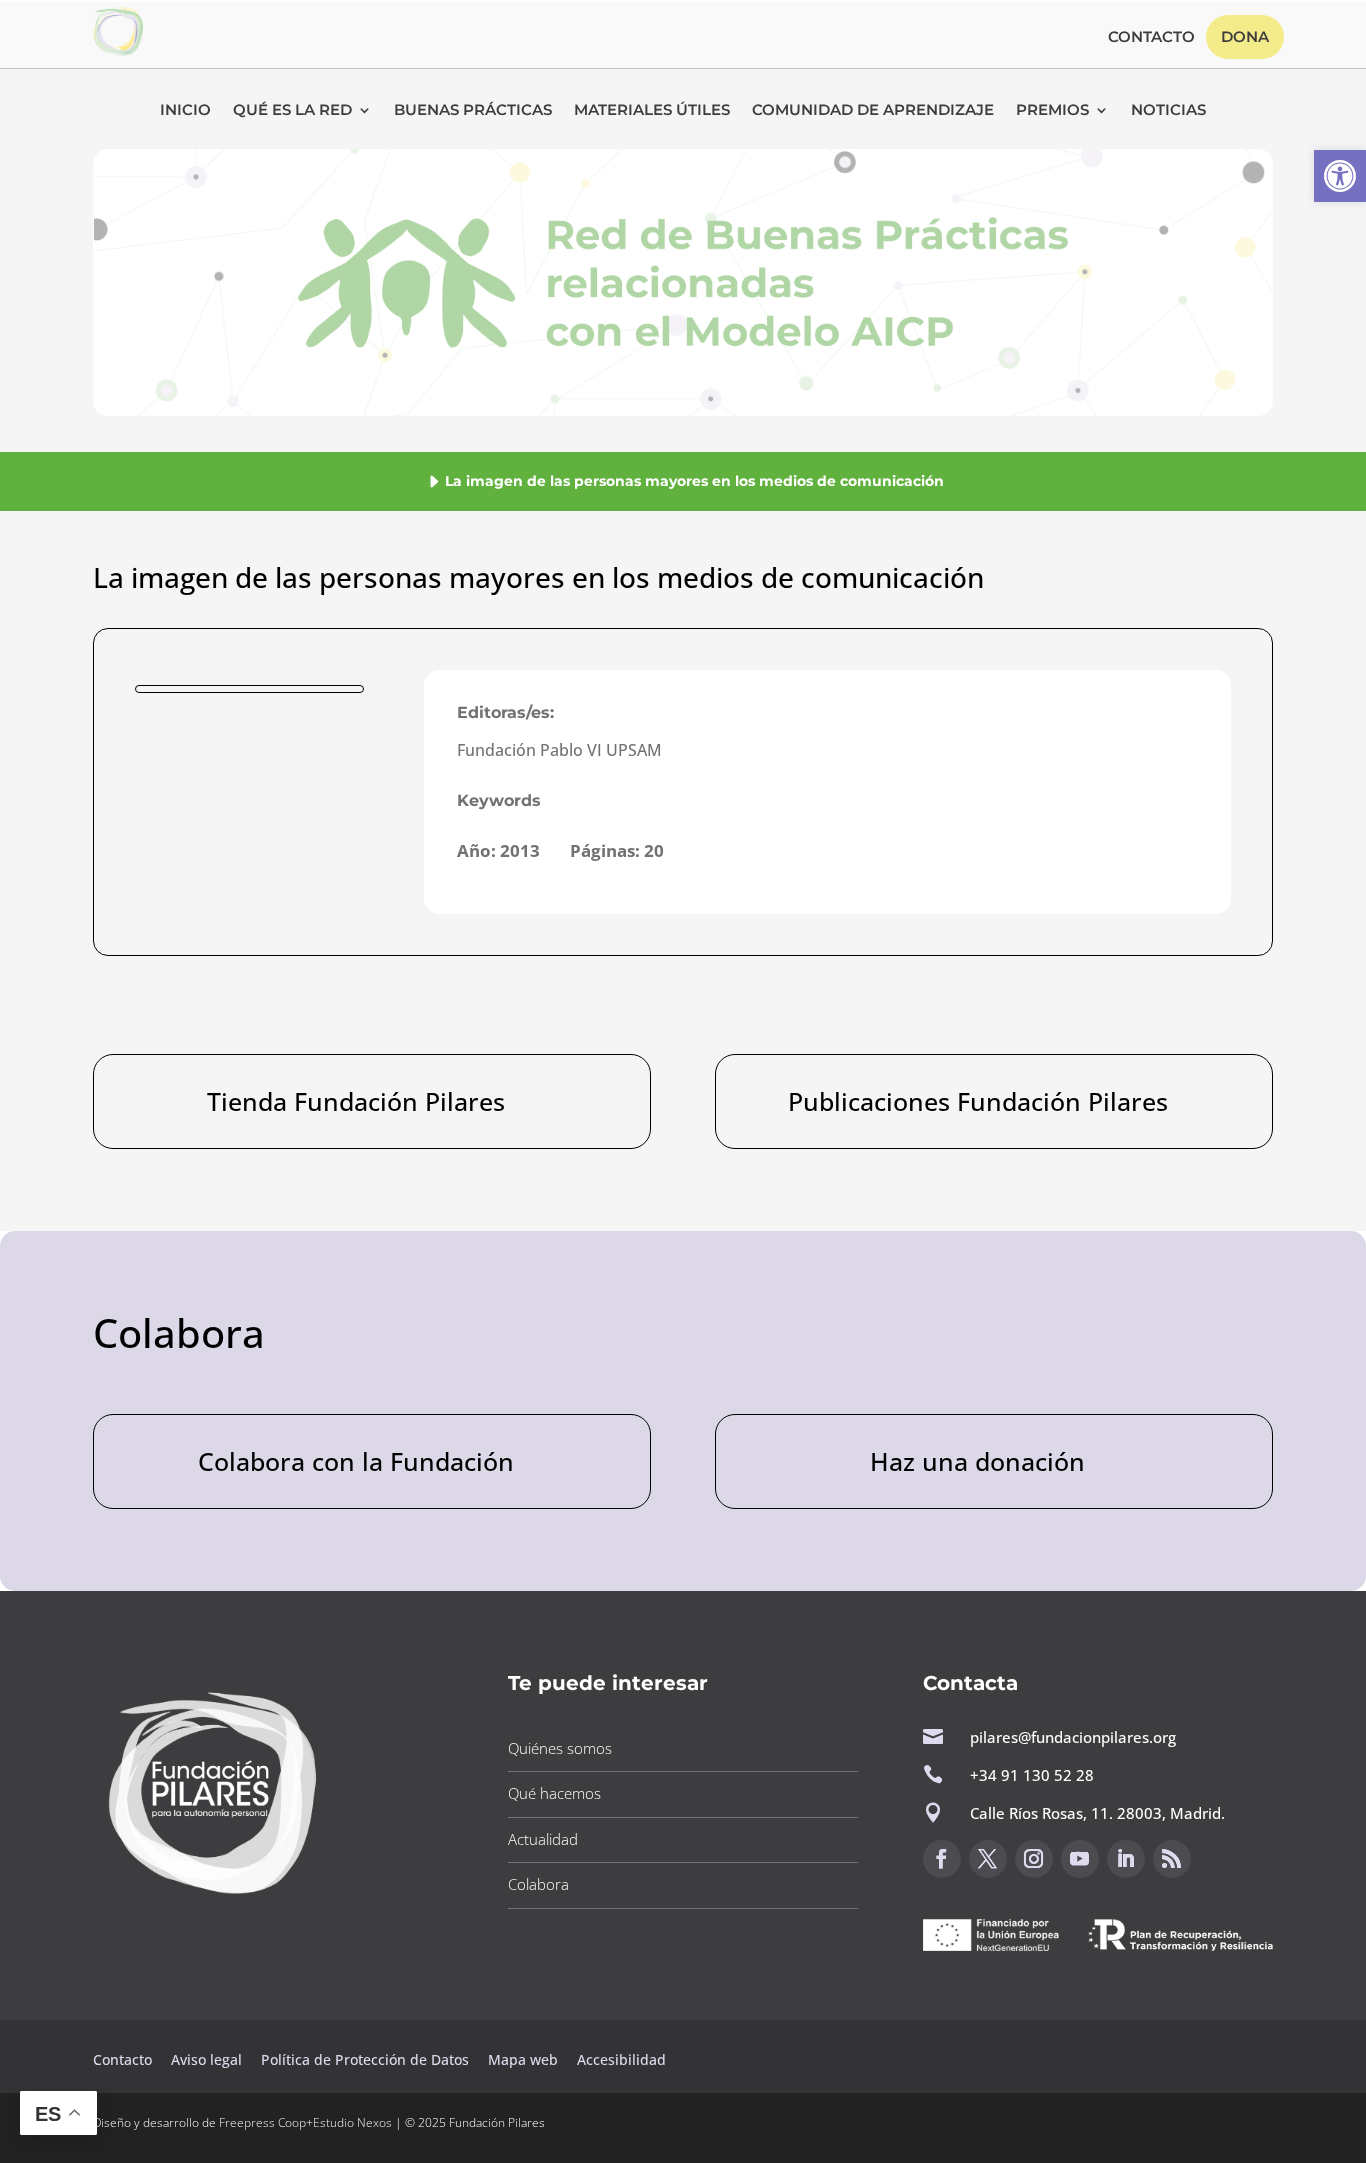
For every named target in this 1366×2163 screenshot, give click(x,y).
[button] (1340, 176)
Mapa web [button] (523, 2059)
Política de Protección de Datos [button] (367, 2059)
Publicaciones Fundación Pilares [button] (978, 1101)
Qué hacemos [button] (554, 1793)
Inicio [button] (185, 111)
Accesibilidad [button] (621, 2059)
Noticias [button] (1168, 111)
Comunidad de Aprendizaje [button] (873, 111)
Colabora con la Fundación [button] (356, 1461)
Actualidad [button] (543, 1839)
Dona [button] (1245, 36)
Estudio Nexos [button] (352, 2122)
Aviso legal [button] (208, 2059)
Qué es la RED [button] (292, 111)
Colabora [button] (538, 1884)
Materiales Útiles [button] (652, 111)
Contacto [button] (1151, 38)
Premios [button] (1052, 111)
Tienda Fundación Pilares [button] (356, 1101)
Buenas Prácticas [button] (473, 111)
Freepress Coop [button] (262, 2122)
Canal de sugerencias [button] (1020, 2001)
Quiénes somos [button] (560, 1748)
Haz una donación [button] (977, 1461)
